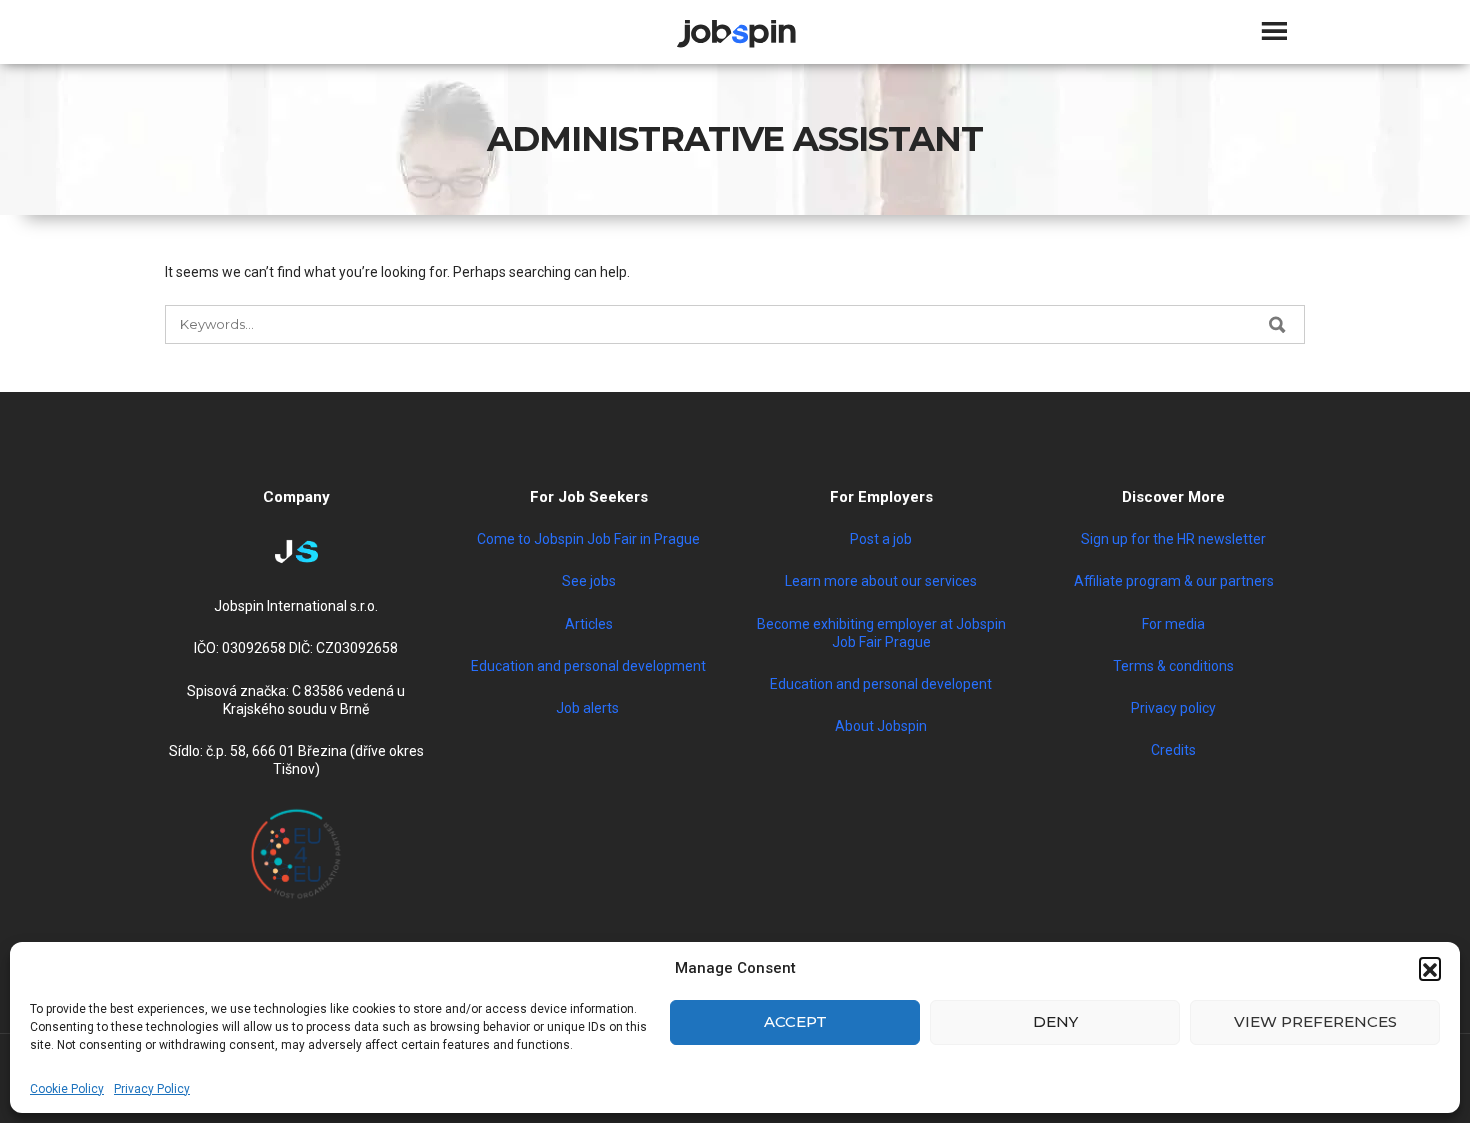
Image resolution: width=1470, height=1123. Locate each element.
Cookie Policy (67, 1089)
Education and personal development (588, 666)
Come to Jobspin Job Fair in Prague (588, 539)
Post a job (881, 539)
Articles (589, 624)
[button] (1430, 968)
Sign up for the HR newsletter (1173, 539)
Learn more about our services (881, 581)
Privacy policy (1173, 708)
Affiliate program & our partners (1174, 581)
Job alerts (589, 708)
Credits (1173, 750)
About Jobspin (881, 726)
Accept (795, 1021)
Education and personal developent (881, 684)
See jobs (589, 581)
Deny (1055, 1021)
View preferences (1315, 1021)
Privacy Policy (152, 1089)
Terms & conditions (1173, 666)
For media (1173, 624)
